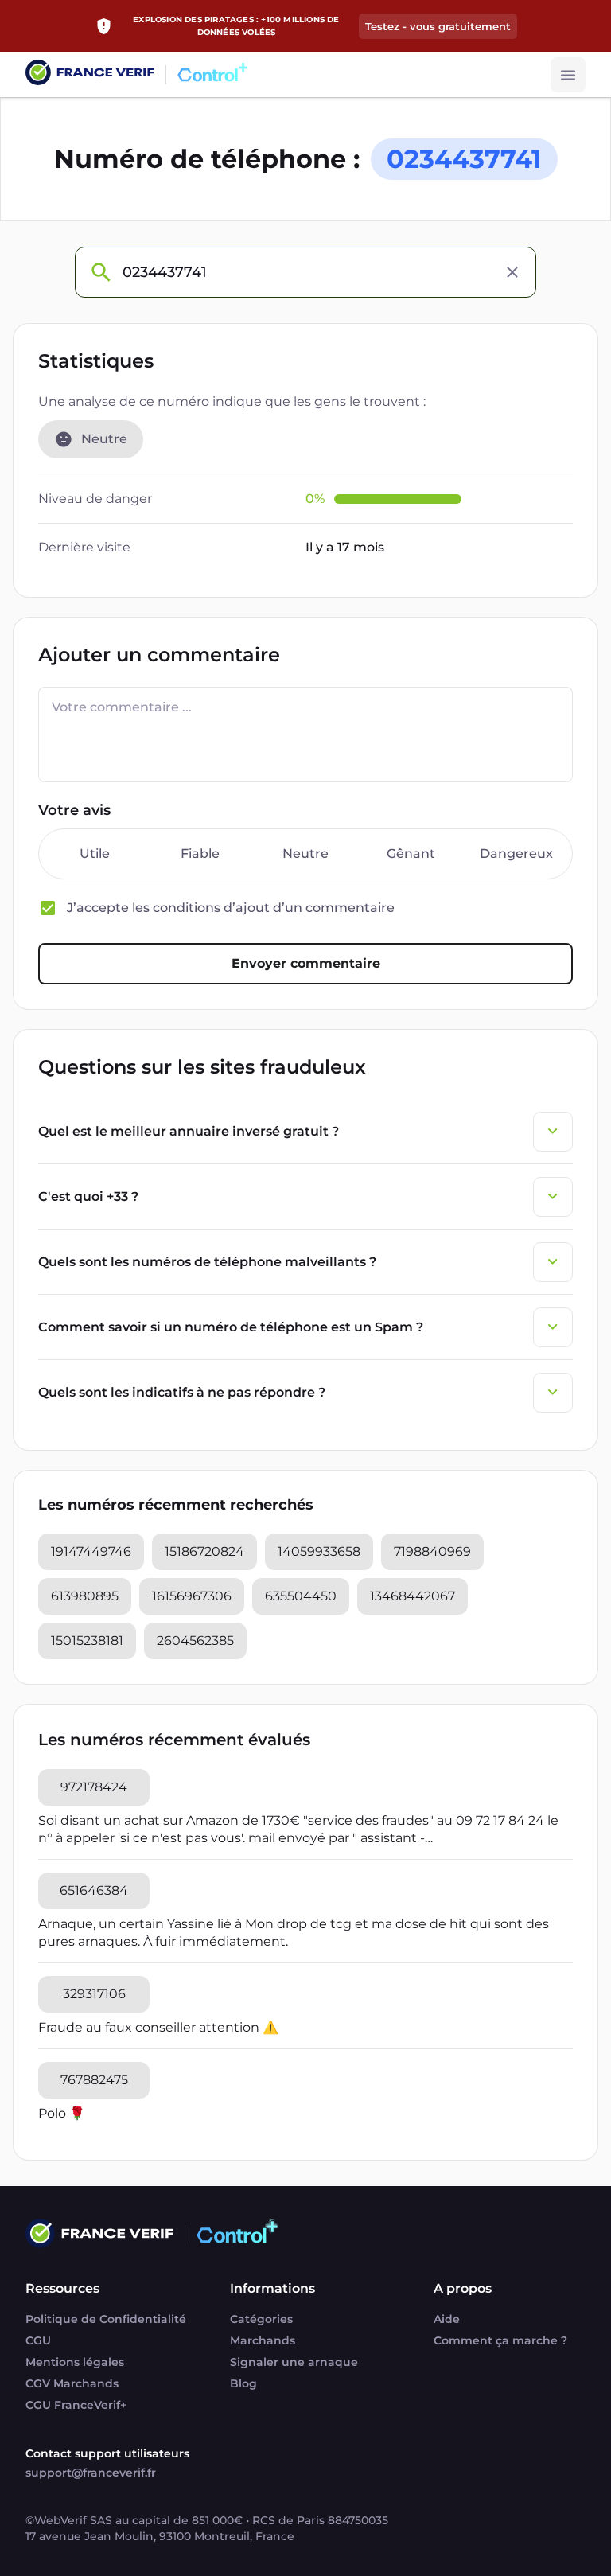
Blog (243, 2383)
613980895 (85, 1596)
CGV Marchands (72, 2383)
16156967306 (192, 1596)
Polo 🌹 (62, 2113)
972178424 (94, 1787)
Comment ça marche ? (500, 2340)
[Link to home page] (90, 74)
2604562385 (195, 1641)
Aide (447, 2319)
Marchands (263, 2340)
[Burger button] (568, 75)
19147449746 (91, 1551)
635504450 (301, 1596)
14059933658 (319, 1551)
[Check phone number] (100, 272)
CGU (38, 2340)
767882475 (94, 2080)
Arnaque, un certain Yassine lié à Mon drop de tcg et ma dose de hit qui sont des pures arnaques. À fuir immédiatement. (294, 1933)
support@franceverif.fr (91, 2473)
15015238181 (87, 1641)
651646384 (94, 1890)
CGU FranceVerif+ (76, 2405)
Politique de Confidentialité (106, 2319)
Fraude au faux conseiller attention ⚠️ (158, 2027)
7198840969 (432, 1551)
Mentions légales (75, 2362)
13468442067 (413, 1596)
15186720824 (204, 1551)
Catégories (261, 2319)
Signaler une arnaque (294, 2362)
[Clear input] (512, 272)
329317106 (94, 1994)
